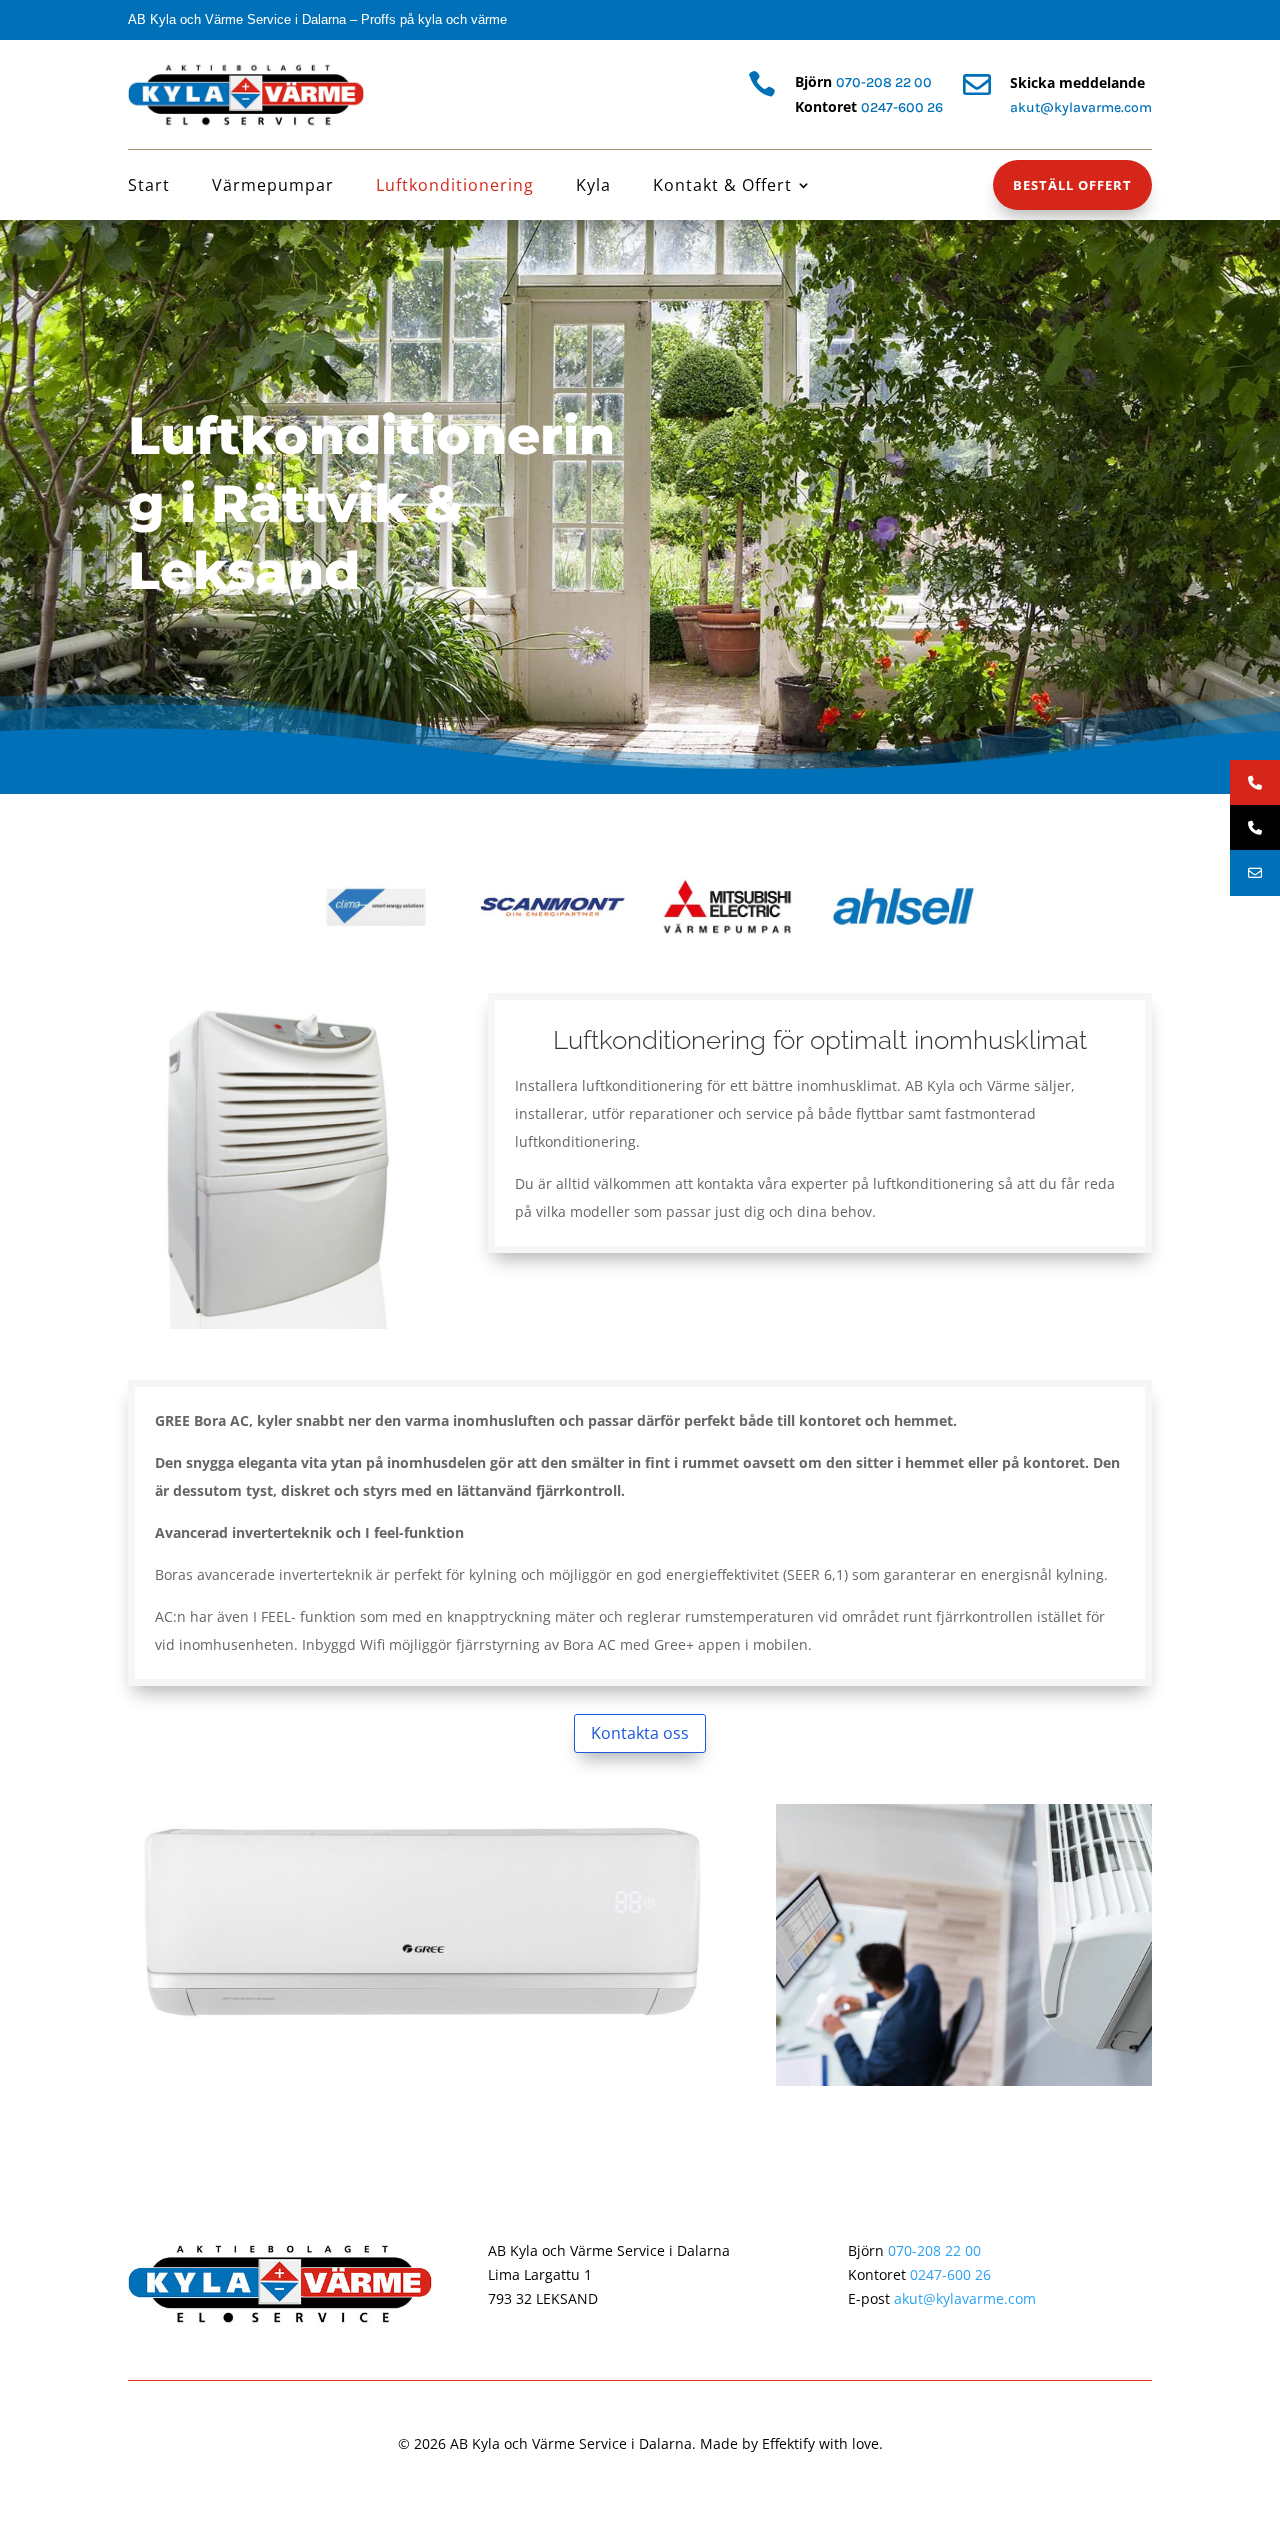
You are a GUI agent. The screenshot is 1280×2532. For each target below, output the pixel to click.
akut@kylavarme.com (965, 2298)
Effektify (788, 2443)
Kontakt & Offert (722, 187)
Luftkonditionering (455, 187)
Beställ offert (1072, 185)
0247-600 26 (902, 107)
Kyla (593, 187)
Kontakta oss (640, 1733)
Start (149, 187)
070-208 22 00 (884, 82)
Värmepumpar (273, 187)
